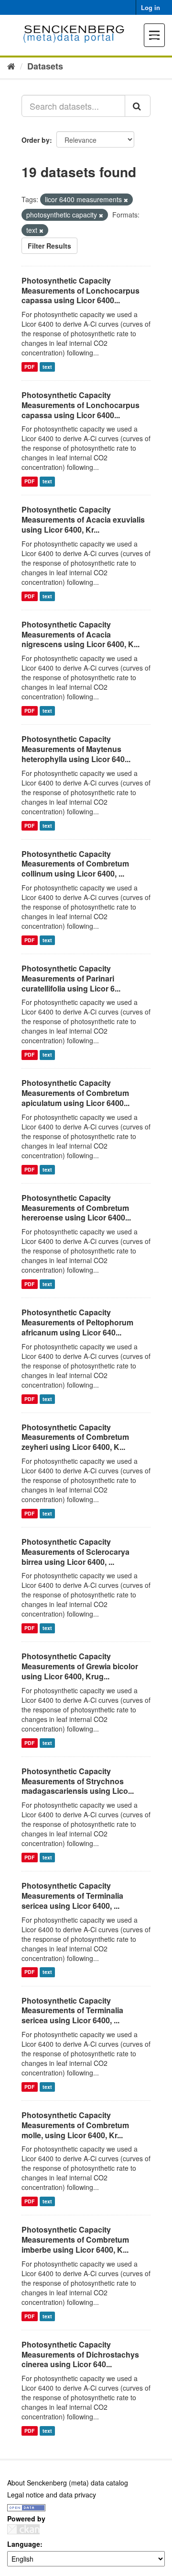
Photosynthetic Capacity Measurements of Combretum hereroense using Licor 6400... (76, 1208)
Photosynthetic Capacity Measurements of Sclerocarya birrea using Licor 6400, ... (75, 1552)
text (47, 367)
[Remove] (126, 200)
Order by (36, 140)
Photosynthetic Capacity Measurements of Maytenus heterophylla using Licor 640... (76, 749)
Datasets (45, 66)
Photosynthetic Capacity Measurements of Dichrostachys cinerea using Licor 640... (80, 2354)
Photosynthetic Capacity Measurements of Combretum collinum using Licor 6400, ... (75, 864)
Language (24, 2544)
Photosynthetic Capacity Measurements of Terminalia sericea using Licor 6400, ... (72, 1896)
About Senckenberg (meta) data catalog (68, 2483)
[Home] (11, 66)
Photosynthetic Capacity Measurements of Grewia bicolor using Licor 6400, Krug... (80, 1666)
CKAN (23, 2529)
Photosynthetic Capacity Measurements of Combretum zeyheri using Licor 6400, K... (75, 1437)
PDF (29, 367)
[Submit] (138, 106)
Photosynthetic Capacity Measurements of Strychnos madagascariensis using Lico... (78, 1781)
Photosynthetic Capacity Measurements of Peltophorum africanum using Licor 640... (77, 1322)
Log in (150, 7)
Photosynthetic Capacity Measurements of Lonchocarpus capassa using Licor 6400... (81, 291)
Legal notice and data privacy (52, 2495)
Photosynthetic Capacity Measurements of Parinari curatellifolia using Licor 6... (71, 978)
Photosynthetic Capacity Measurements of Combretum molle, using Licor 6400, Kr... (75, 2125)
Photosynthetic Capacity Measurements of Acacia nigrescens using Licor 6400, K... (81, 634)
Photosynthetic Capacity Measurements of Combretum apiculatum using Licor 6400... (75, 1093)
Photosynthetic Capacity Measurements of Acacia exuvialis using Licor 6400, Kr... (83, 519)
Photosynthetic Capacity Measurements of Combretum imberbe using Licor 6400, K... (75, 2240)
